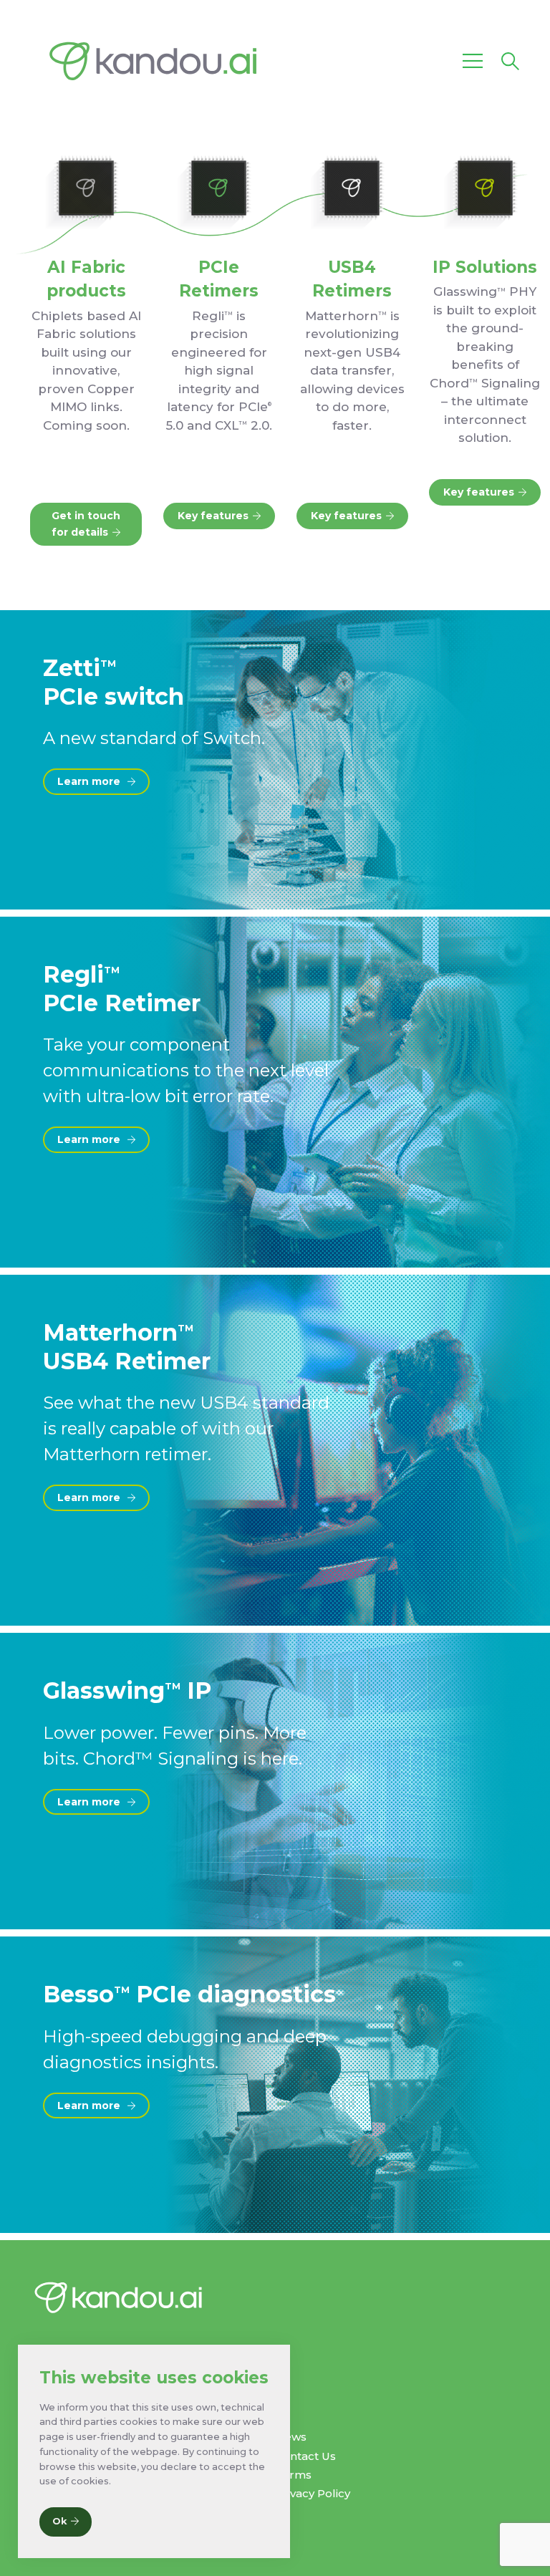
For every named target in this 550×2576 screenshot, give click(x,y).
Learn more (90, 781)
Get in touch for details (86, 524)
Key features (213, 516)
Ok (59, 2521)
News (291, 2437)
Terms (293, 2475)
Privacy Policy (313, 2493)
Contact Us (305, 2456)
